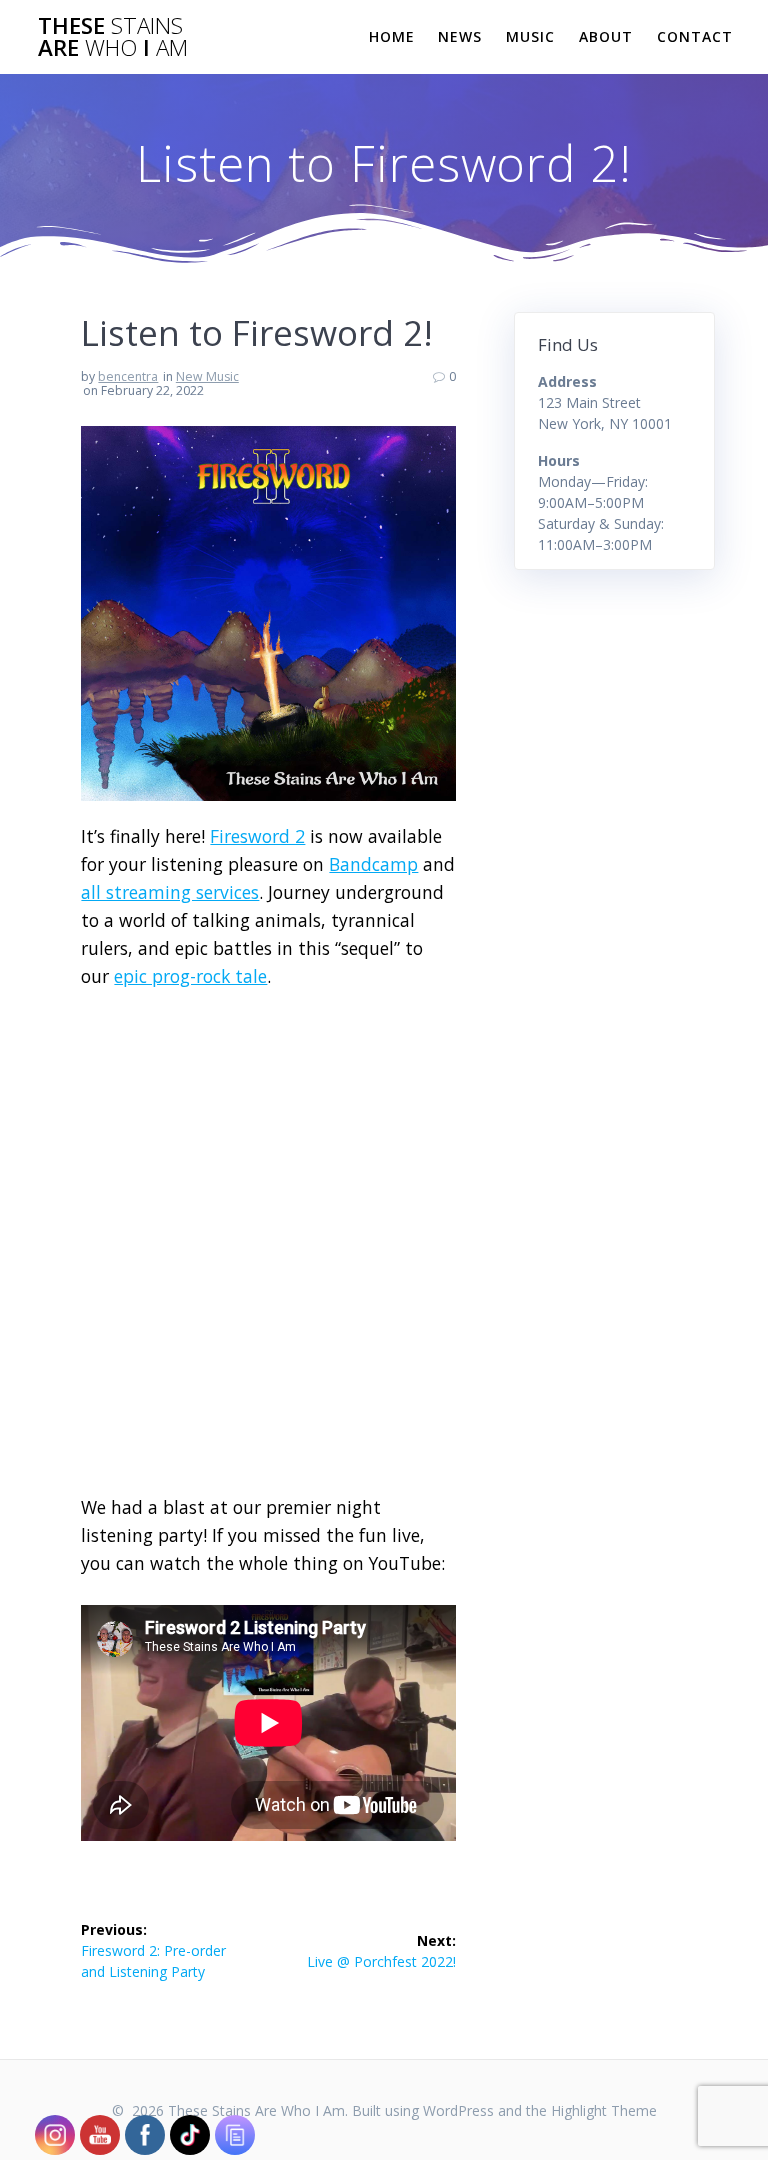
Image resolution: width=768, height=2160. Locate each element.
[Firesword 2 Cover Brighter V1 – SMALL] (268, 811)
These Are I (113, 37)
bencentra (128, 376)
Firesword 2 (257, 836)
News (460, 36)
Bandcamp (373, 864)
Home (392, 36)
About (606, 36)
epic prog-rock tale (190, 976)
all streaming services (170, 892)
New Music (207, 376)
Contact (695, 36)
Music (530, 36)
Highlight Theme (604, 2110)
